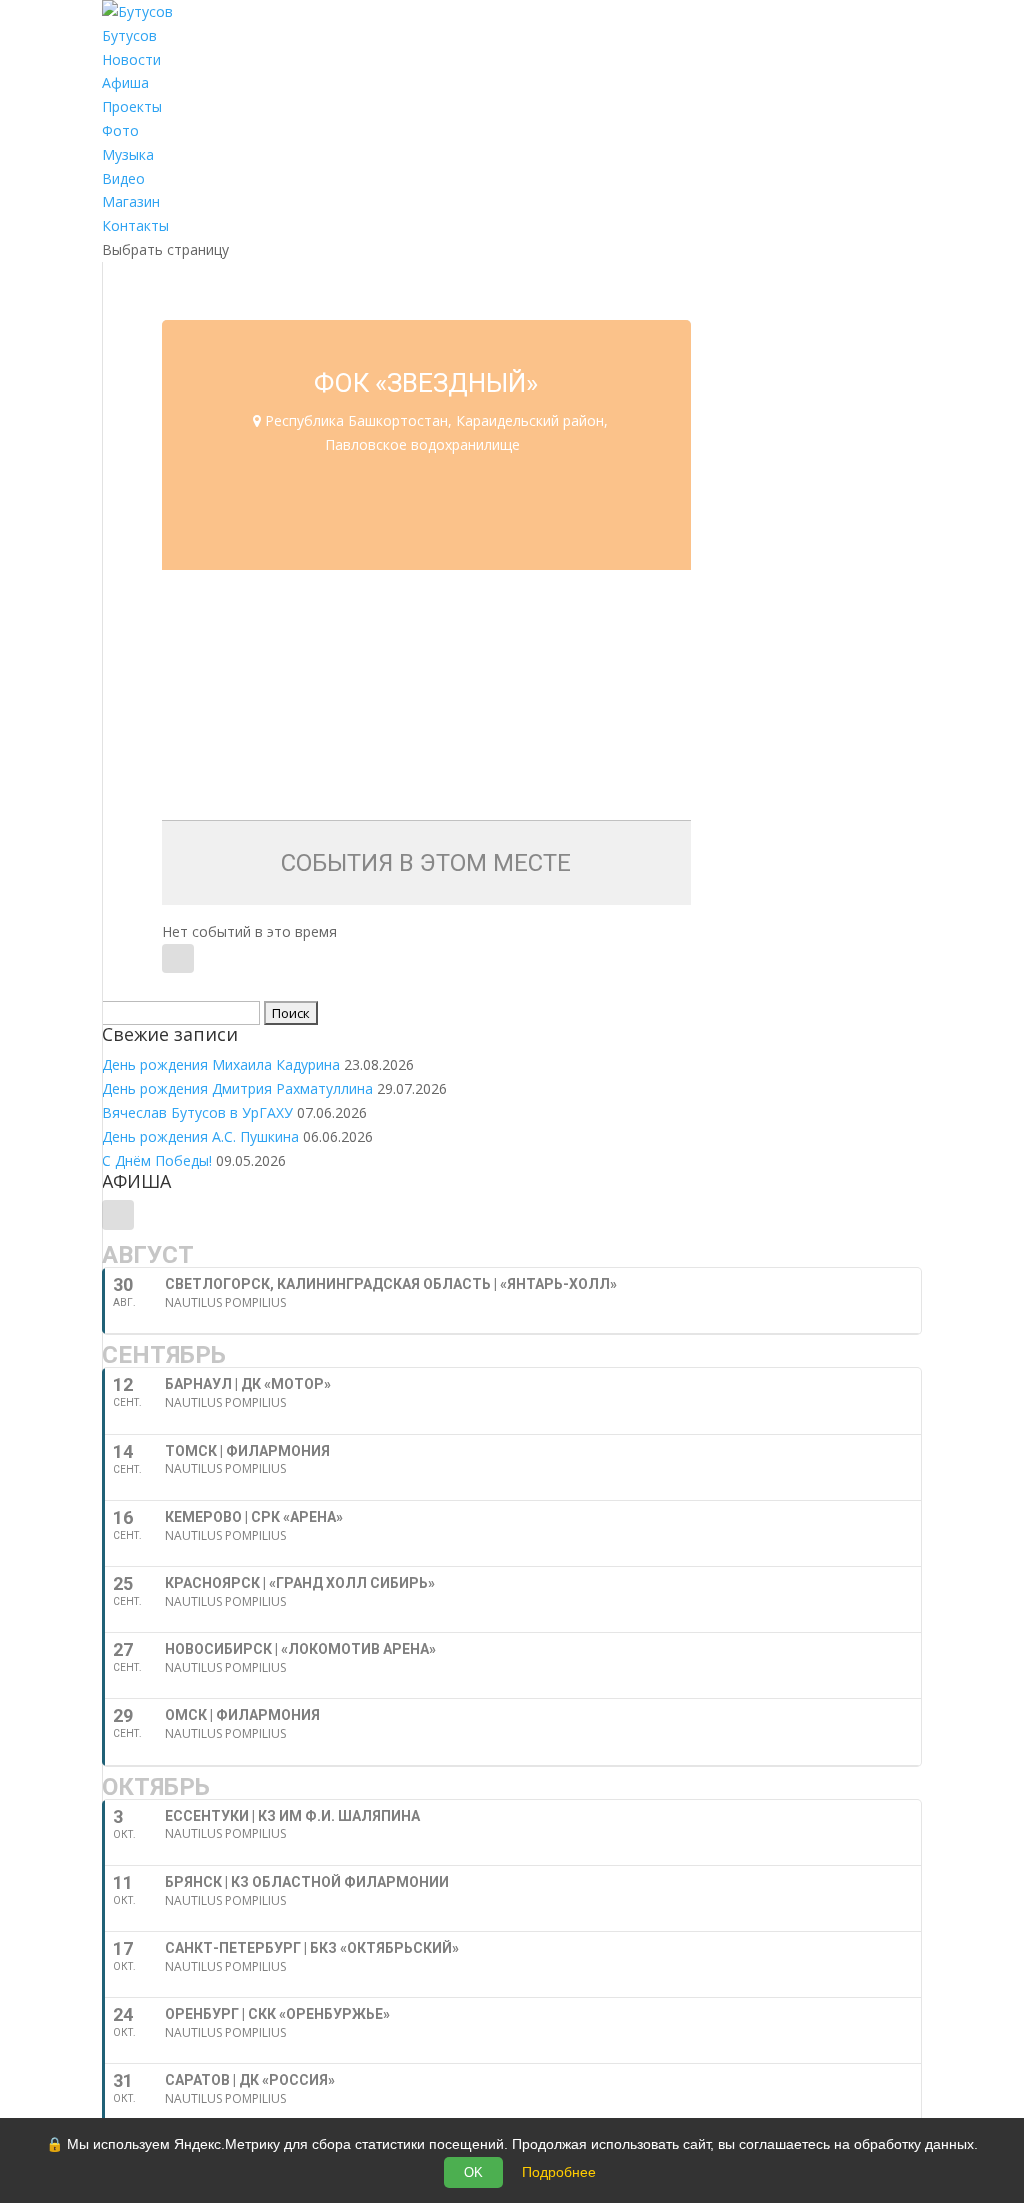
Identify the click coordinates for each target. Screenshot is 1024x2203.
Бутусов (129, 35)
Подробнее (559, 2172)
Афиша (125, 82)
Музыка (128, 154)
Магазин (131, 201)
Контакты (135, 225)
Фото (120, 130)
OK (473, 2172)
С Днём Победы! (157, 1160)
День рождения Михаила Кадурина (221, 1064)
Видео (123, 178)
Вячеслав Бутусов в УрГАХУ (197, 1112)
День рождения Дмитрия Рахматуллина (237, 1088)
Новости (131, 59)
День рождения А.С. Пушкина (200, 1136)
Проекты (132, 106)
